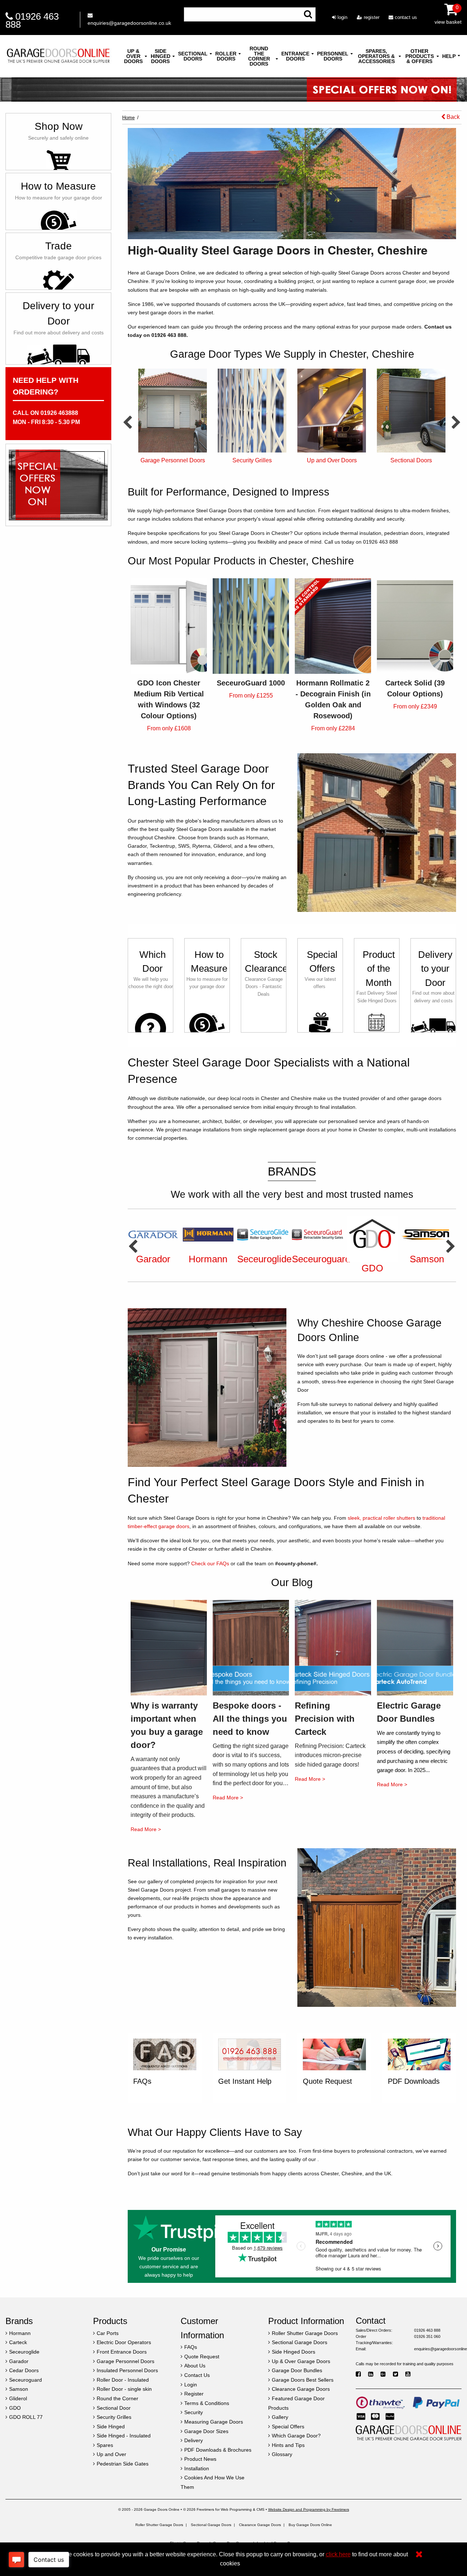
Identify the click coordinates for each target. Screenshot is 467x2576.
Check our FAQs (210, 1563)
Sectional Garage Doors (211, 2525)
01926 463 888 (32, 20)
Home (128, 118)
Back (452, 117)
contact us (405, 17)
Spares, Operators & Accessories (376, 56)
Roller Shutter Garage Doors (159, 2525)
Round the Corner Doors (259, 56)
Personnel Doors (333, 56)
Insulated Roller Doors (411, 460)
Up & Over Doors (133, 56)
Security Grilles (173, 460)
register (371, 17)
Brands (292, 1172)
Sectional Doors (193, 56)
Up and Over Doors (252, 460)
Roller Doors (226, 56)
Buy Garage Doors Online (310, 2525)
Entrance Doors (295, 56)
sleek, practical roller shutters (381, 1518)
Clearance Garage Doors (260, 2525)
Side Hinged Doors (161, 56)
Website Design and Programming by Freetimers (309, 2509)
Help (449, 56)
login (342, 17)
